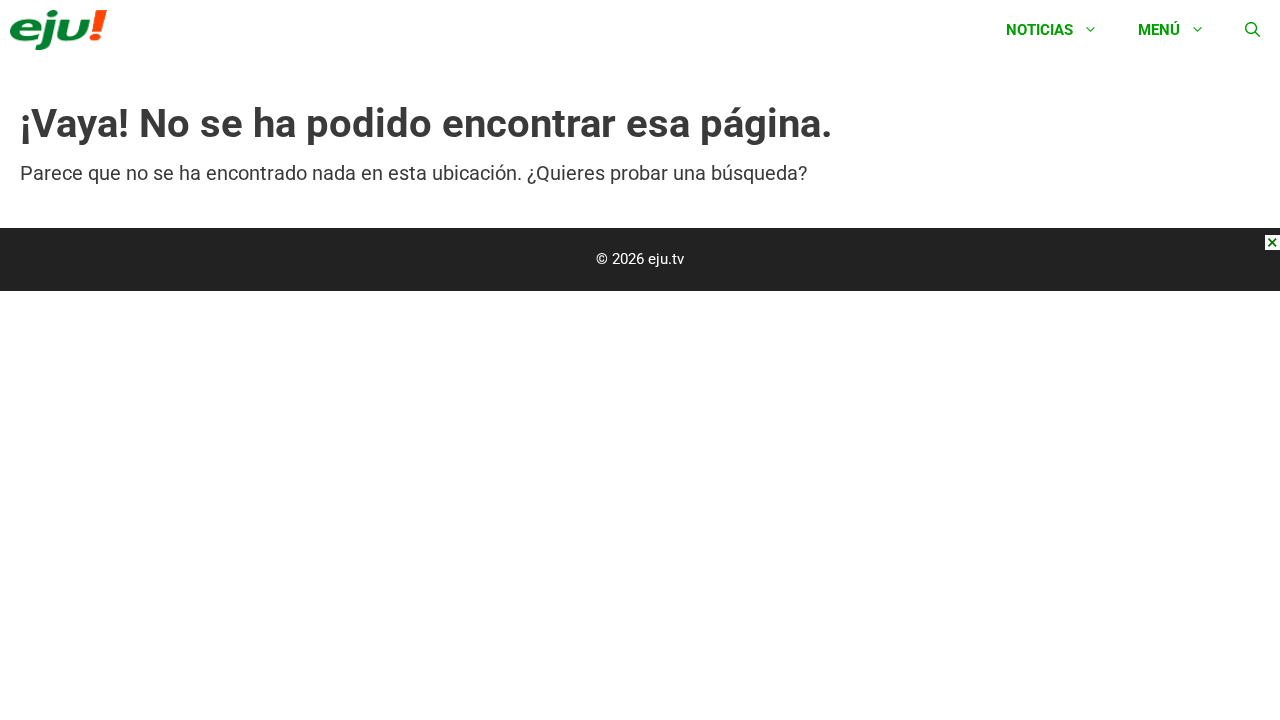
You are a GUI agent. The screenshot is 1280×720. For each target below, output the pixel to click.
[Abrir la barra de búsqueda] (1252, 30)
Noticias (1039, 30)
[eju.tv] (63, 30)
